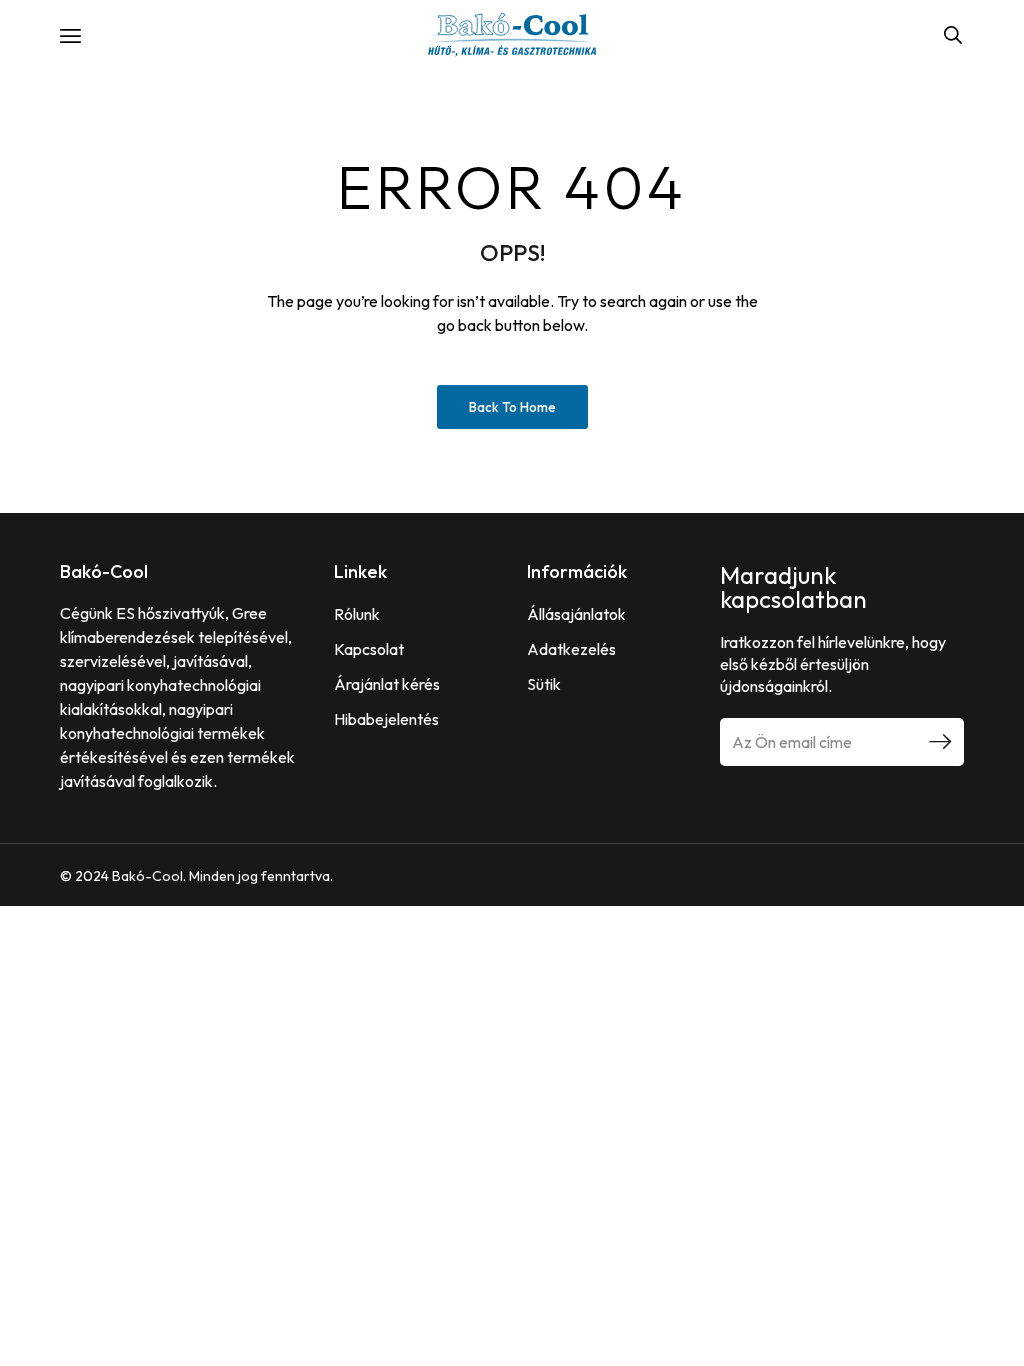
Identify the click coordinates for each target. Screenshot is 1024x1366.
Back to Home (512, 407)
